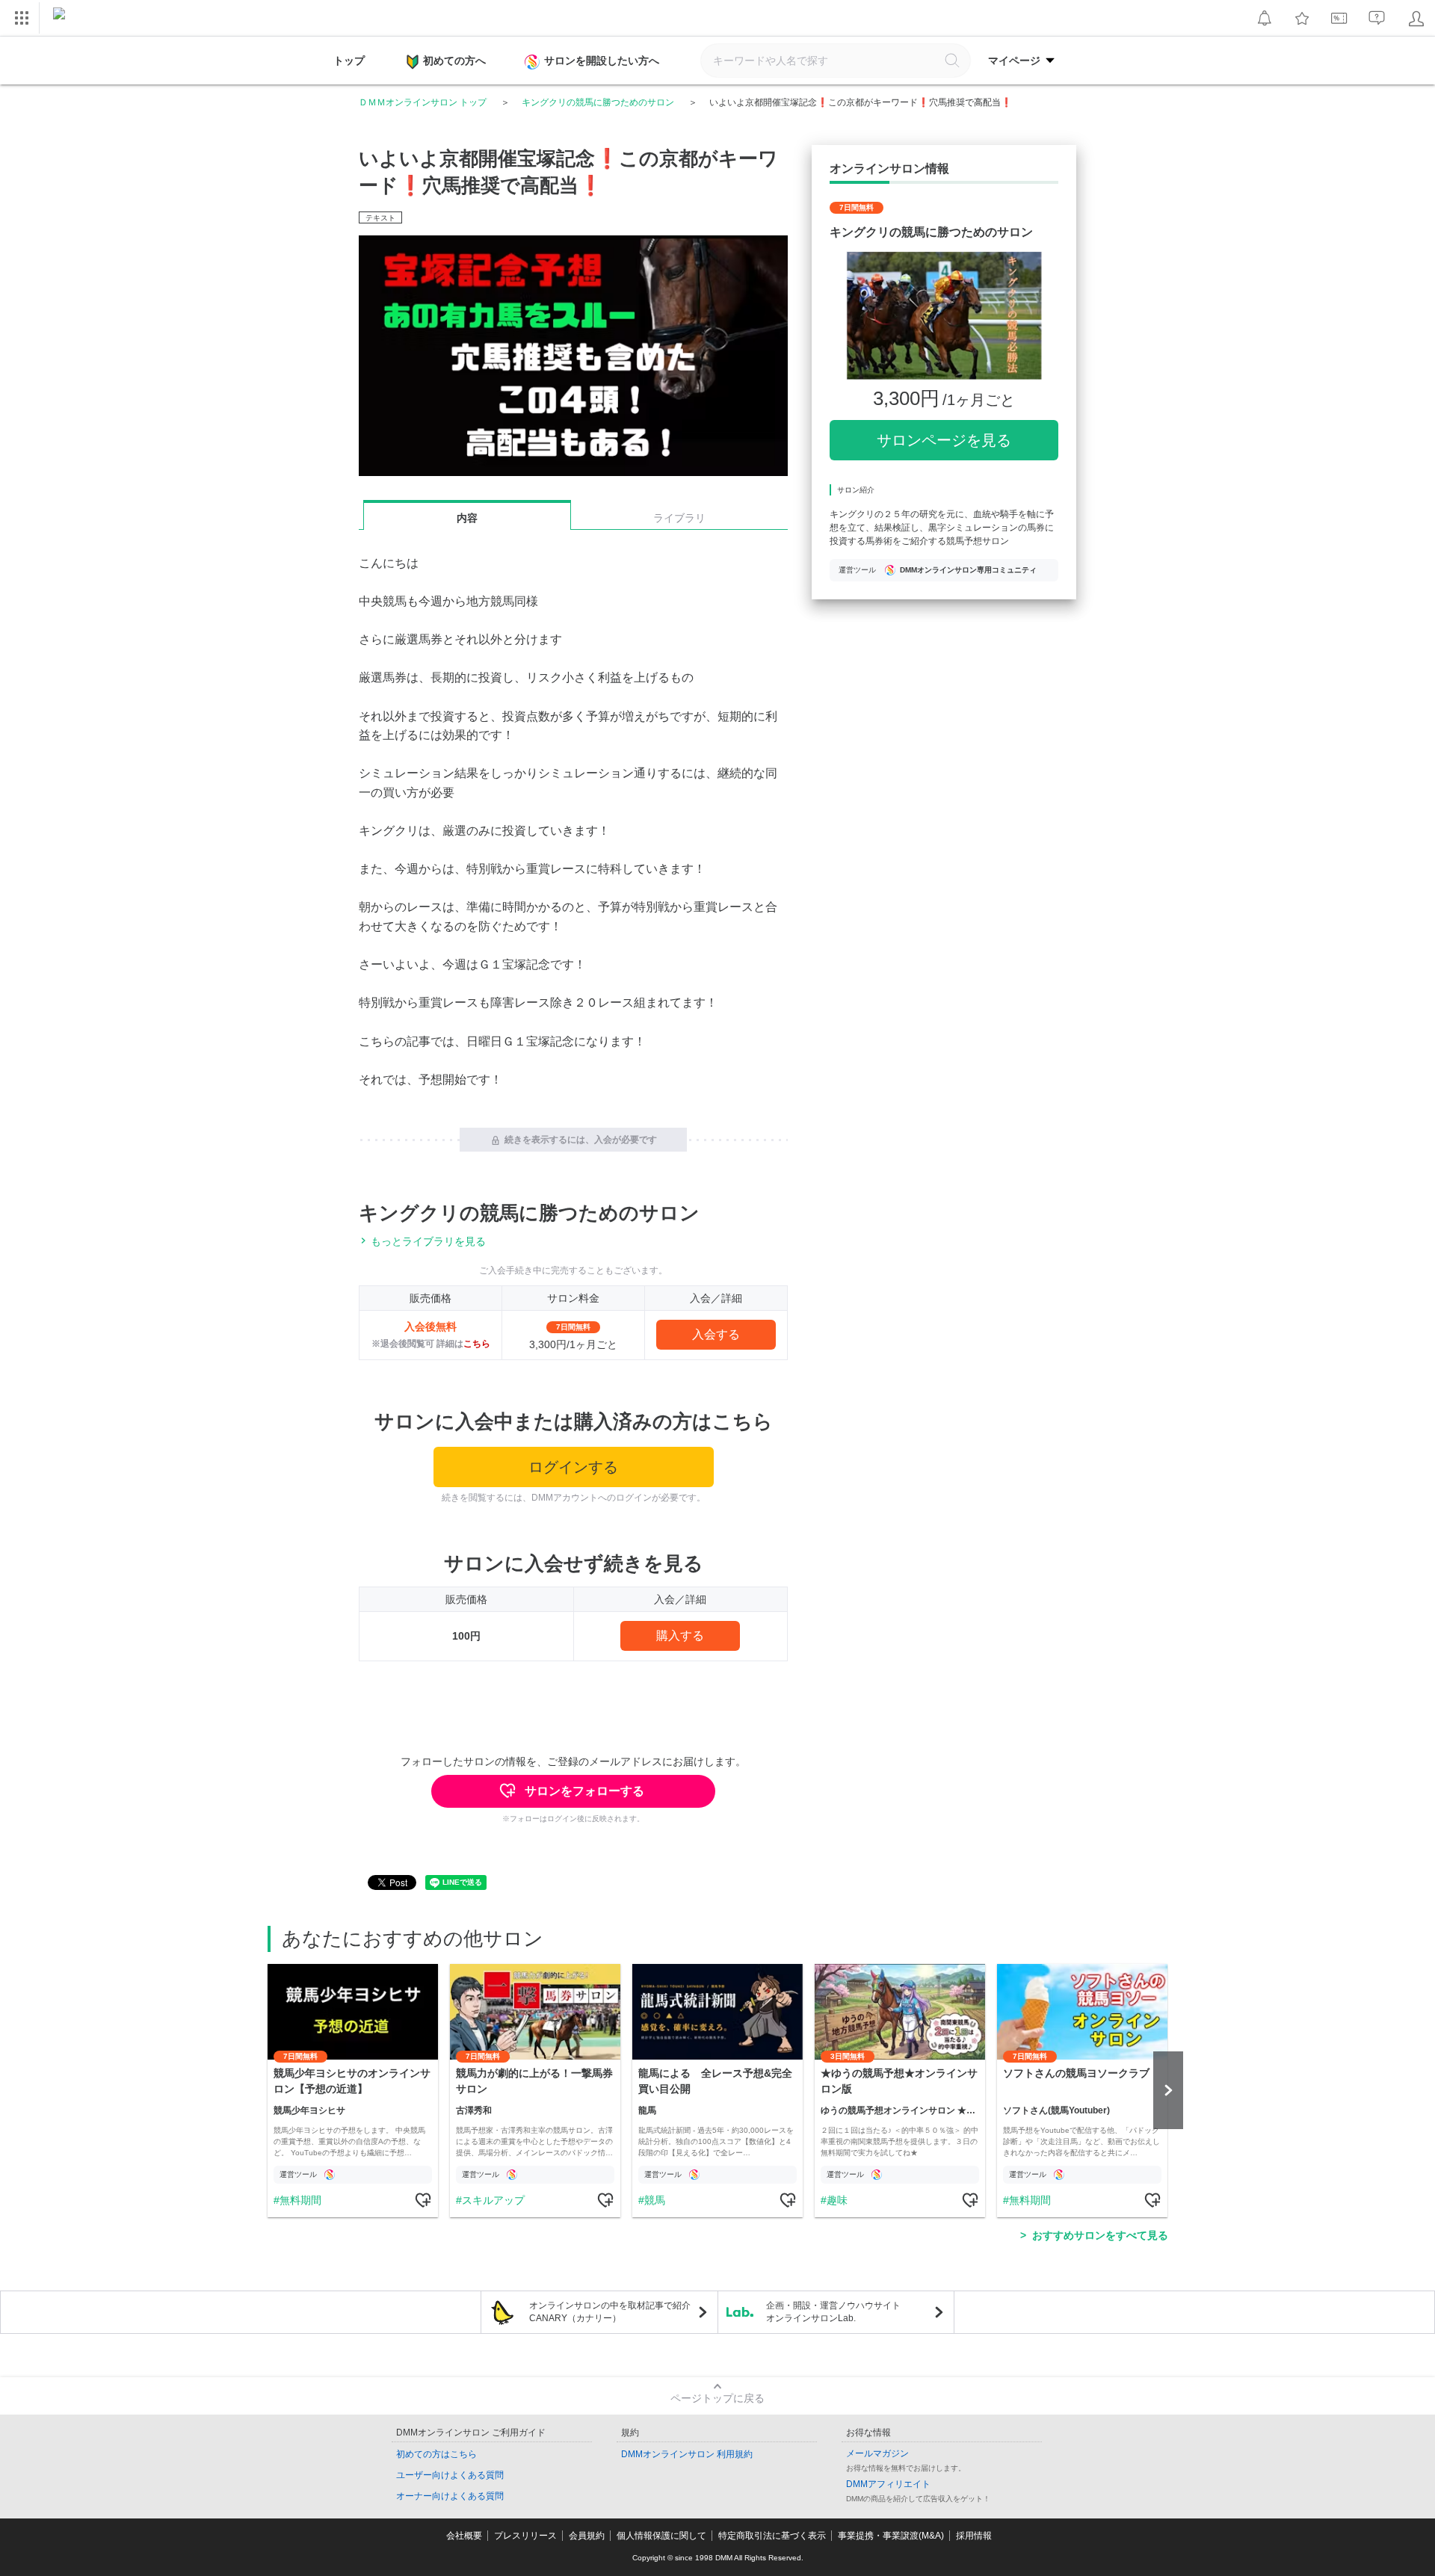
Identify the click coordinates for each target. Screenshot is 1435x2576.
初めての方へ (454, 61)
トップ (349, 61)
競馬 (655, 2200)
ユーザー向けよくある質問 (450, 2475)
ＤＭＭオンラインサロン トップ (423, 102)
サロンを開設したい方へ (602, 61)
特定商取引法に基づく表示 (772, 2536)
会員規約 (587, 2536)
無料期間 (300, 2200)
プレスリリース (525, 2536)
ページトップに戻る (717, 2398)
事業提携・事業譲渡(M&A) (891, 2536)
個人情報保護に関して (661, 2536)
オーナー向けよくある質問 (450, 2496)
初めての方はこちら (436, 2454)
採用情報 (974, 2536)
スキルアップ (493, 2200)
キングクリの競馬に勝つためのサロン (598, 102)
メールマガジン (877, 2453)
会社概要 (464, 2536)
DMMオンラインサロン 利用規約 (687, 2454)
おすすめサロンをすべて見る (1100, 2235)
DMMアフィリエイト (888, 2484)
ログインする (573, 1467)
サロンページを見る (944, 440)
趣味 (837, 2200)
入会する (716, 1334)
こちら (477, 1344)
